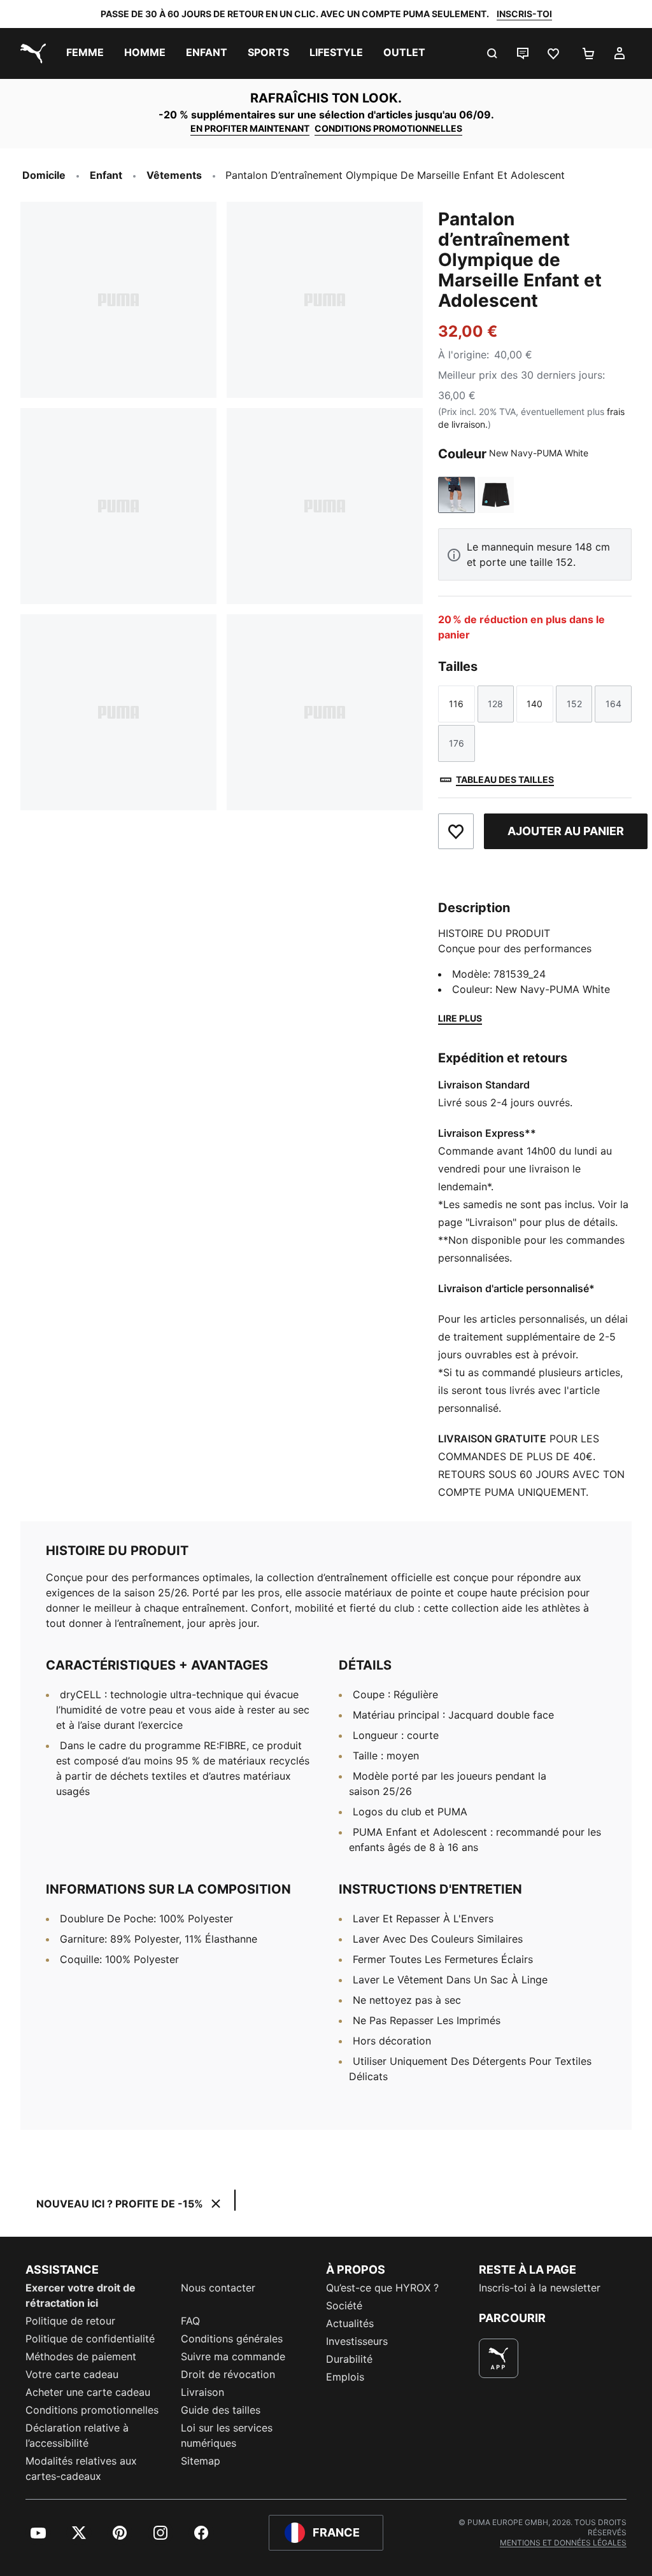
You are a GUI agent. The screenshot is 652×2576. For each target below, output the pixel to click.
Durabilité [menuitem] (349, 2359)
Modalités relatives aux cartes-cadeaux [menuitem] (81, 2468)
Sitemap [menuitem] (201, 2461)
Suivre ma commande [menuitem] (233, 2356)
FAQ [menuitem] (190, 2321)
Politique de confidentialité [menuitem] (90, 2339)
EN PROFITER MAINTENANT (250, 128)
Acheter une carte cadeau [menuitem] (88, 2392)
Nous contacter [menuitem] (218, 2288)
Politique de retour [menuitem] (70, 2321)
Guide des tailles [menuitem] (221, 2410)
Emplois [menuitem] (345, 2377)
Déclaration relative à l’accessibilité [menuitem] (77, 2435)
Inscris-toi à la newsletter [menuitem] (540, 2288)
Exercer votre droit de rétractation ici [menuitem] (81, 2295)
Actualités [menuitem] (350, 2323)
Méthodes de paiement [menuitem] (81, 2356)
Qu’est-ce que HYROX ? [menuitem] (382, 2288)
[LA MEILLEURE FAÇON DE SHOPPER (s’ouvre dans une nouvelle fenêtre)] (499, 2358)
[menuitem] (85, 53)
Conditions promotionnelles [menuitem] (92, 2410)
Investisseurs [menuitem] (357, 2341)
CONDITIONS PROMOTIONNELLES (388, 128)
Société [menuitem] (344, 2305)
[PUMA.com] (31, 53)
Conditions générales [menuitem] (232, 2339)
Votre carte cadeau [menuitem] (72, 2374)
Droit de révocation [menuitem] (228, 2374)
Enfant (106, 175)
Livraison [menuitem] (202, 2392)
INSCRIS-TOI (524, 14)
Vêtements (174, 175)
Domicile (44, 175)
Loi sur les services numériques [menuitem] (227, 2435)
